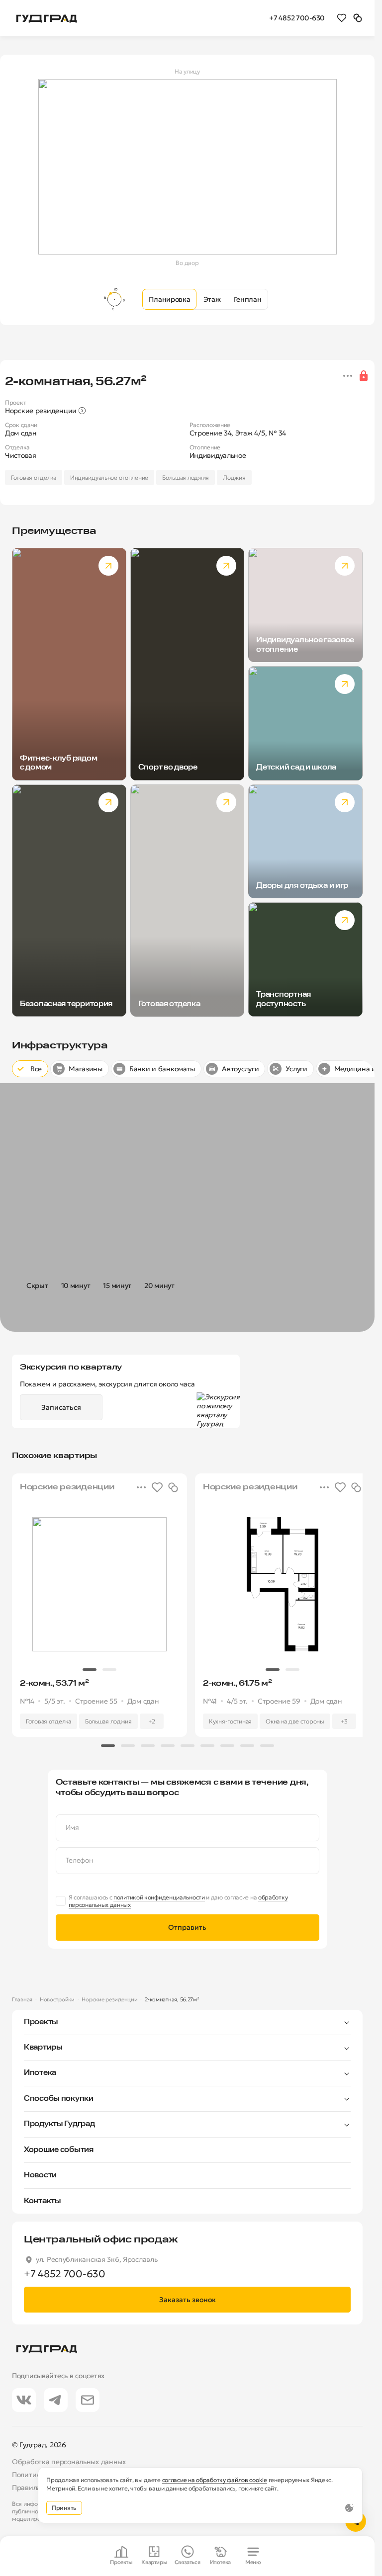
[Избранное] (342, 17)
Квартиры (43, 2048)
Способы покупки (59, 2099)
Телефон (79, 1860)
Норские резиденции (109, 1999)
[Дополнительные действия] (348, 376)
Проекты (41, 2022)
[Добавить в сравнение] (170, 1487)
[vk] (24, 2400)
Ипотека (40, 2073)
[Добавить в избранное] (154, 1487)
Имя (72, 1828)
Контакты (43, 2201)
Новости (40, 2175)
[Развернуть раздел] (204, 2022)
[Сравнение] (358, 17)
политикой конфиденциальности (159, 1897)
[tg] (56, 2400)
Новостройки (57, 1999)
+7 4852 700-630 (297, 18)
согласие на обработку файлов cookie (215, 2480)
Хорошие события (59, 2150)
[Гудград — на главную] (47, 18)
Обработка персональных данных (69, 2462)
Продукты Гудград (59, 2124)
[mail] (88, 2400)
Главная (22, 1999)
